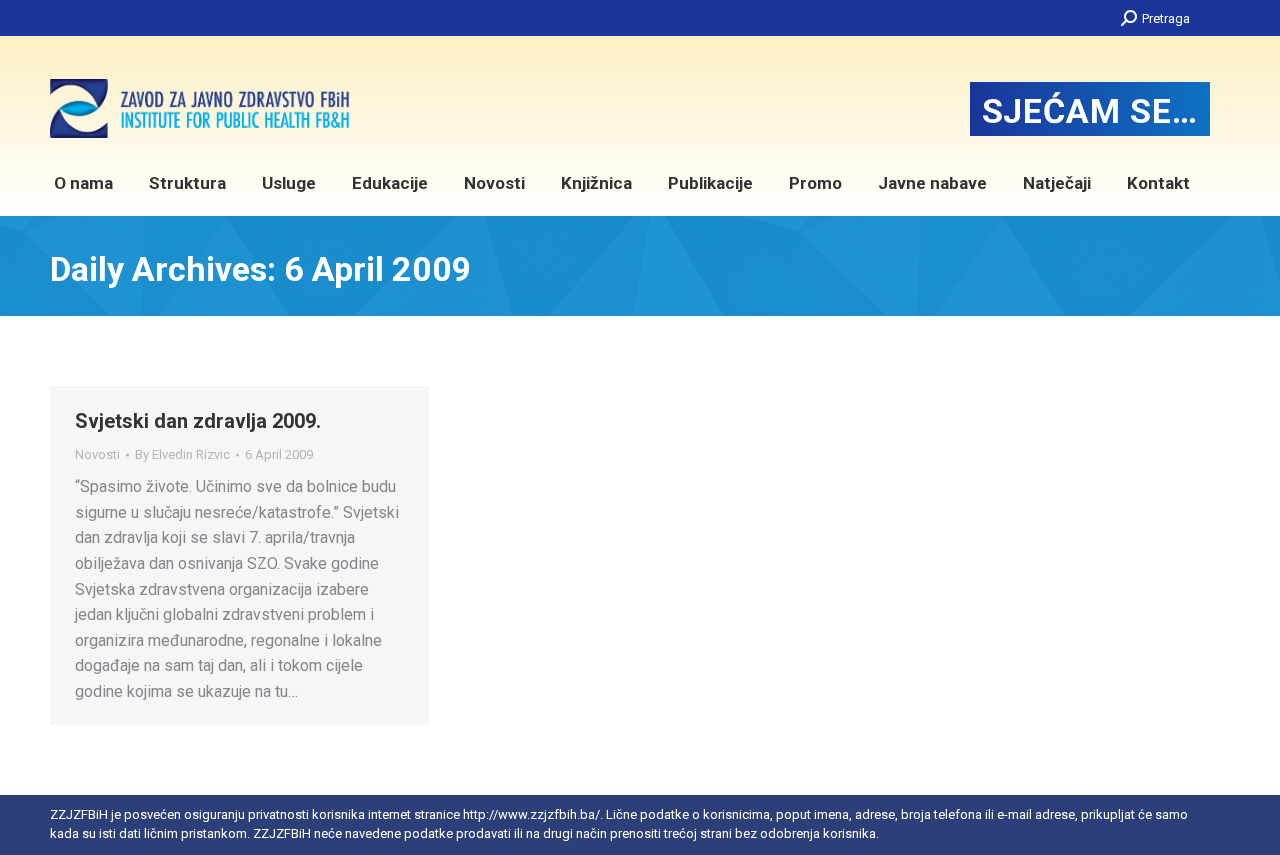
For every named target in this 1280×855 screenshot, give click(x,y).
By (182, 454)
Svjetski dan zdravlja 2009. (198, 421)
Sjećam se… (1090, 111)
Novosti (97, 454)
